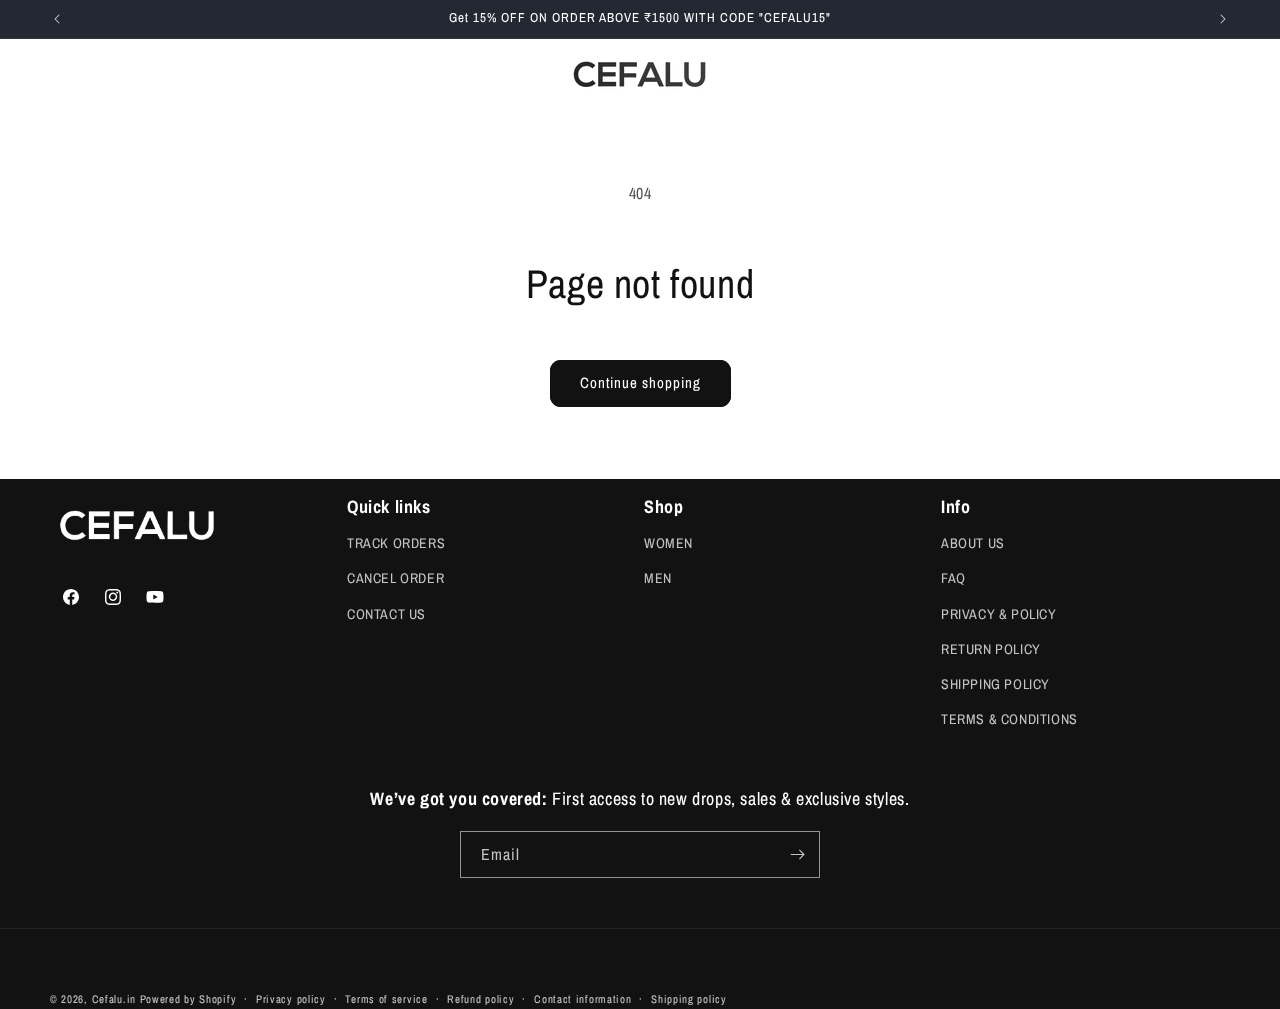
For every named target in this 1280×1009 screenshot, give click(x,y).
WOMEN (668, 543)
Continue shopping (640, 382)
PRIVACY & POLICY (999, 613)
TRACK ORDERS (396, 543)
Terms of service (386, 998)
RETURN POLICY (991, 649)
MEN (658, 578)
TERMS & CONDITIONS (1009, 719)
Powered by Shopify (188, 999)
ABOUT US (973, 543)
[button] (171, 74)
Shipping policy (689, 998)
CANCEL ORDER (395, 578)
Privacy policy (291, 998)
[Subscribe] (797, 854)
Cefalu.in (114, 999)
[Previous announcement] (57, 19)
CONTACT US (386, 613)
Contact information (582, 998)
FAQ (953, 578)
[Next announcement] (1223, 19)
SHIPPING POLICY (995, 684)
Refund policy (480, 998)
